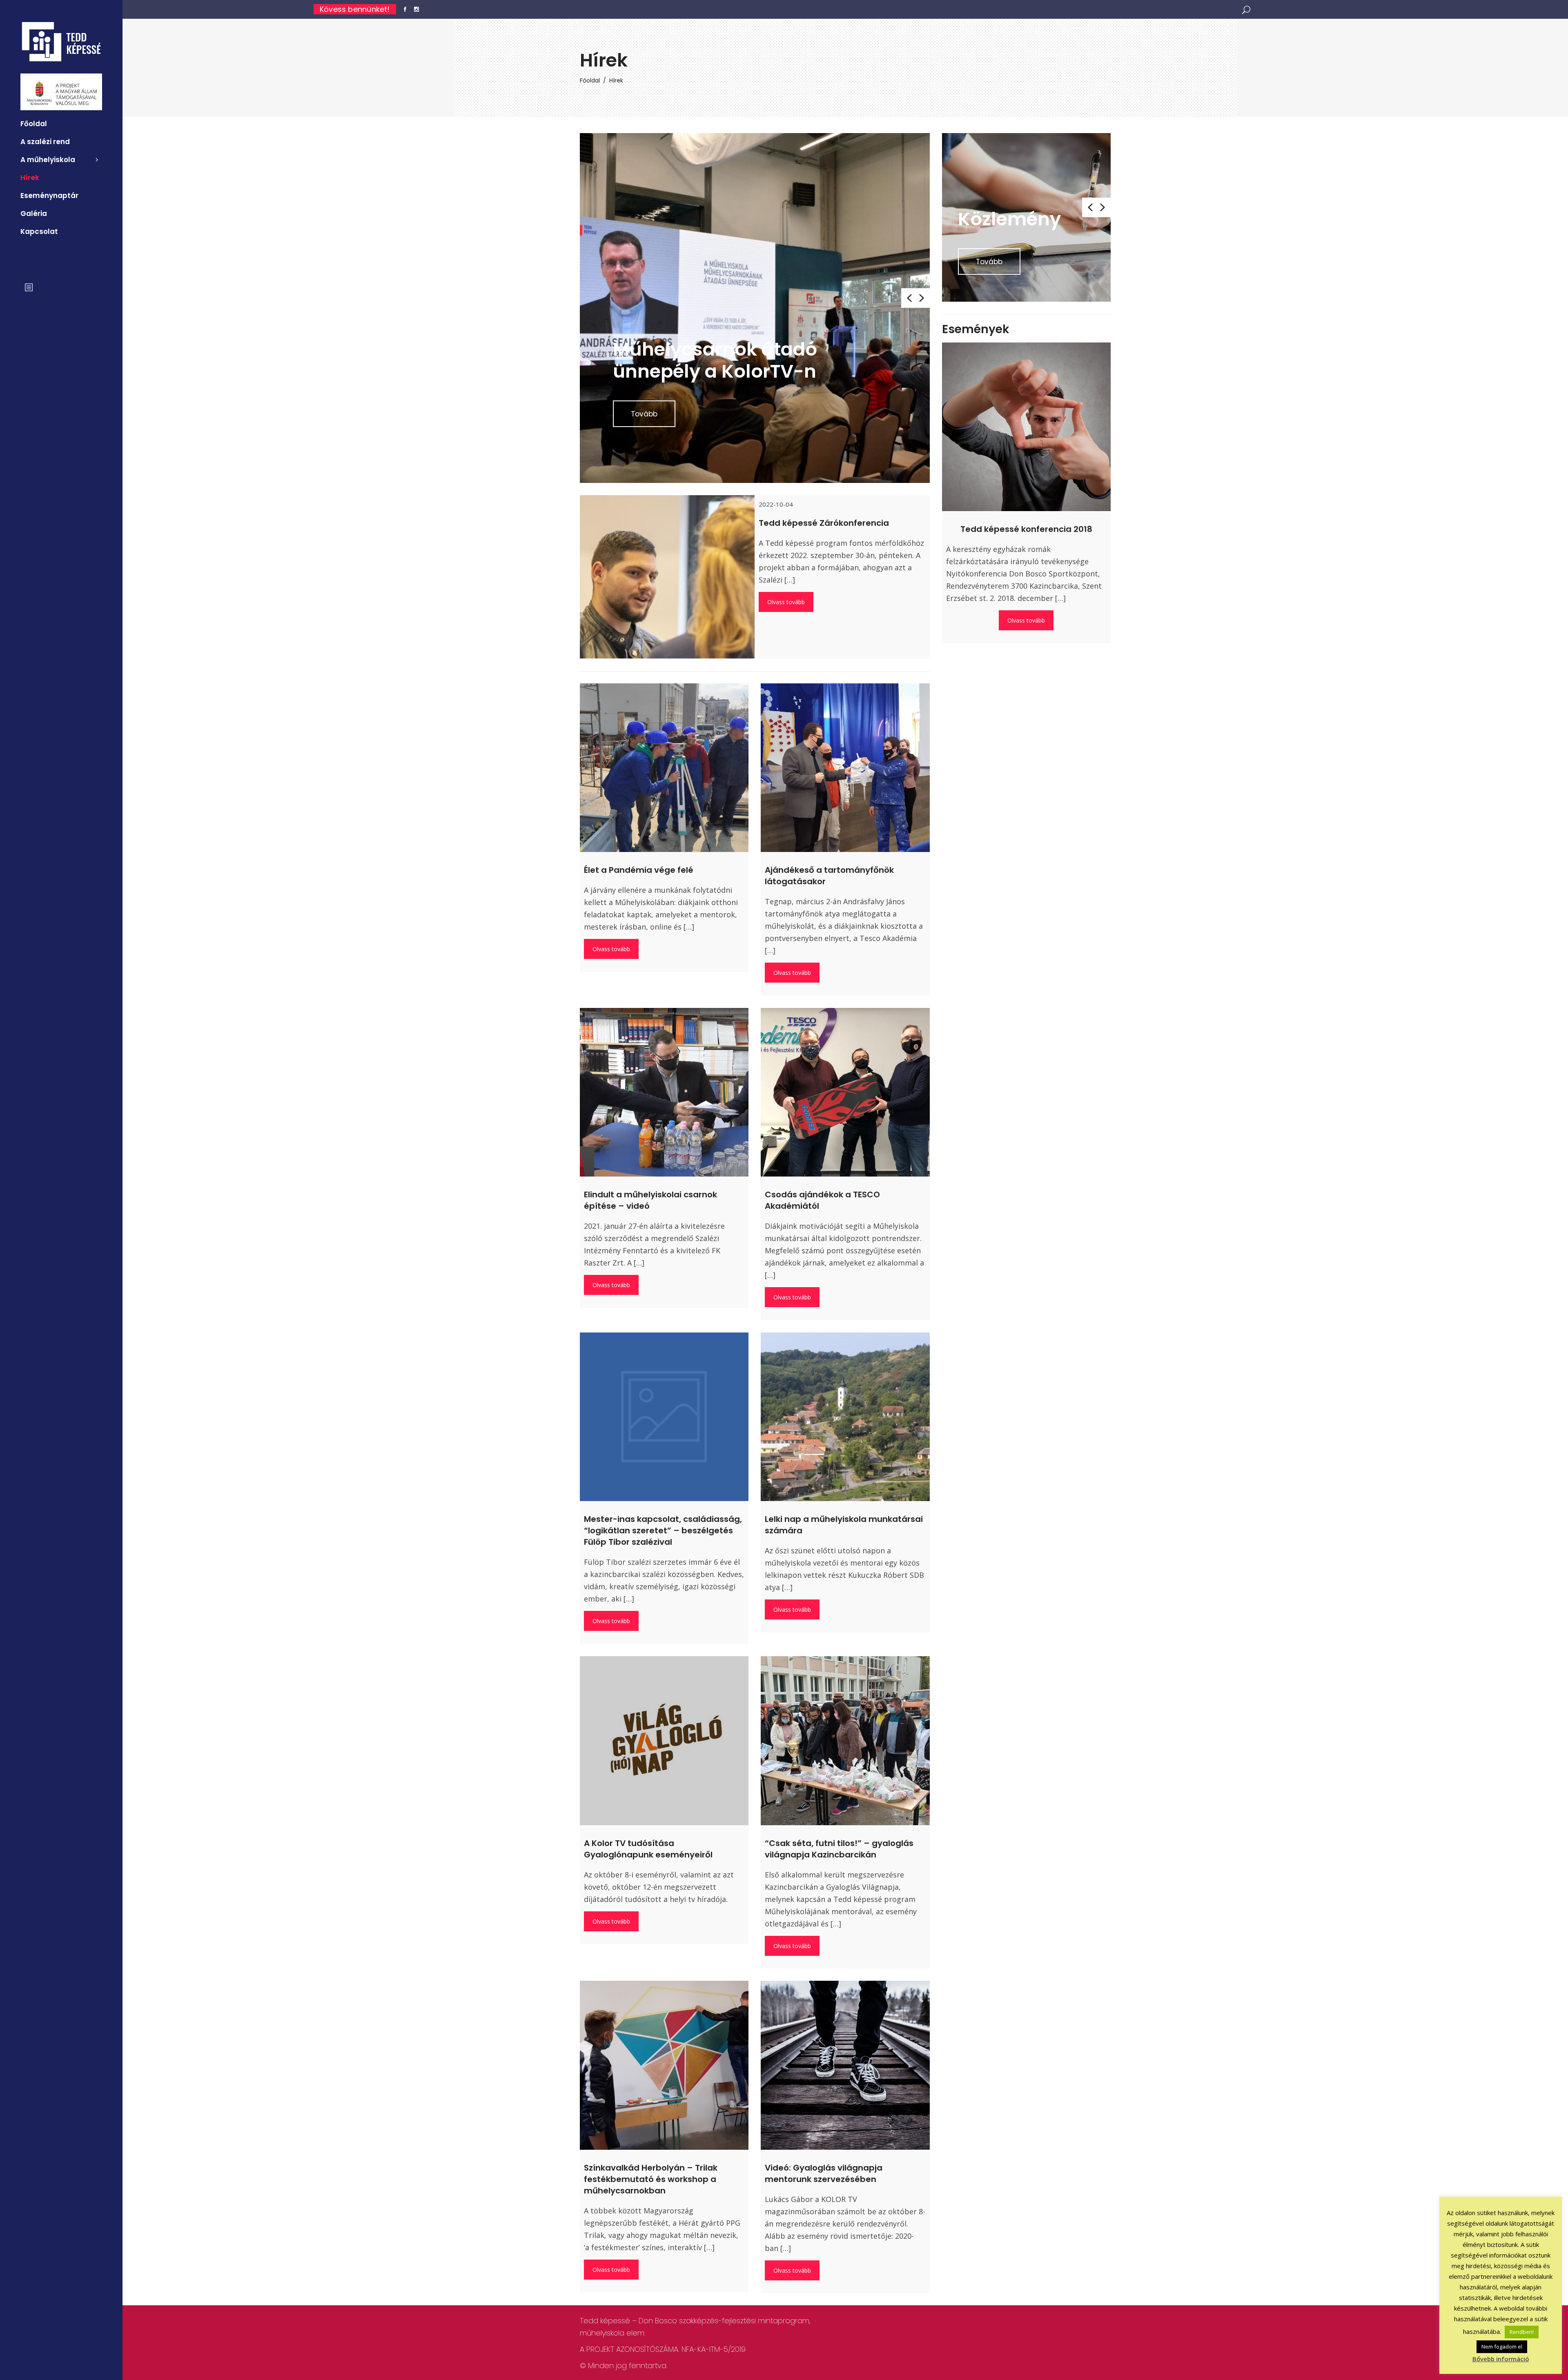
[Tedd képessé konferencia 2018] (1026, 427)
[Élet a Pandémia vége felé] (664, 768)
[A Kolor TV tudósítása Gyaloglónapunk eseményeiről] (664, 1741)
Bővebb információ (1501, 2359)
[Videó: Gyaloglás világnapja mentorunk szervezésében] (845, 2065)
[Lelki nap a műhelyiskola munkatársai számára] (845, 1417)
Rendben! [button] (1522, 2332)
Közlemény (1009, 219)
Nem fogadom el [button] (1502, 2347)
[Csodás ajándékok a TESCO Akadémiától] (845, 1092)
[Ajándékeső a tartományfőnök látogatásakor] (845, 768)
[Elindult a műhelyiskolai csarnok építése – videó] (664, 1092)
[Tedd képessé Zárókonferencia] (667, 612)
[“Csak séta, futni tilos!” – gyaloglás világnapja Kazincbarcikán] (845, 1741)
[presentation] (908, 298)
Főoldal (590, 80)
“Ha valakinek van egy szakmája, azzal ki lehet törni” (722, 349)
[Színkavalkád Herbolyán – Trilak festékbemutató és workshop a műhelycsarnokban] (664, 2065)
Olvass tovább (786, 602)
